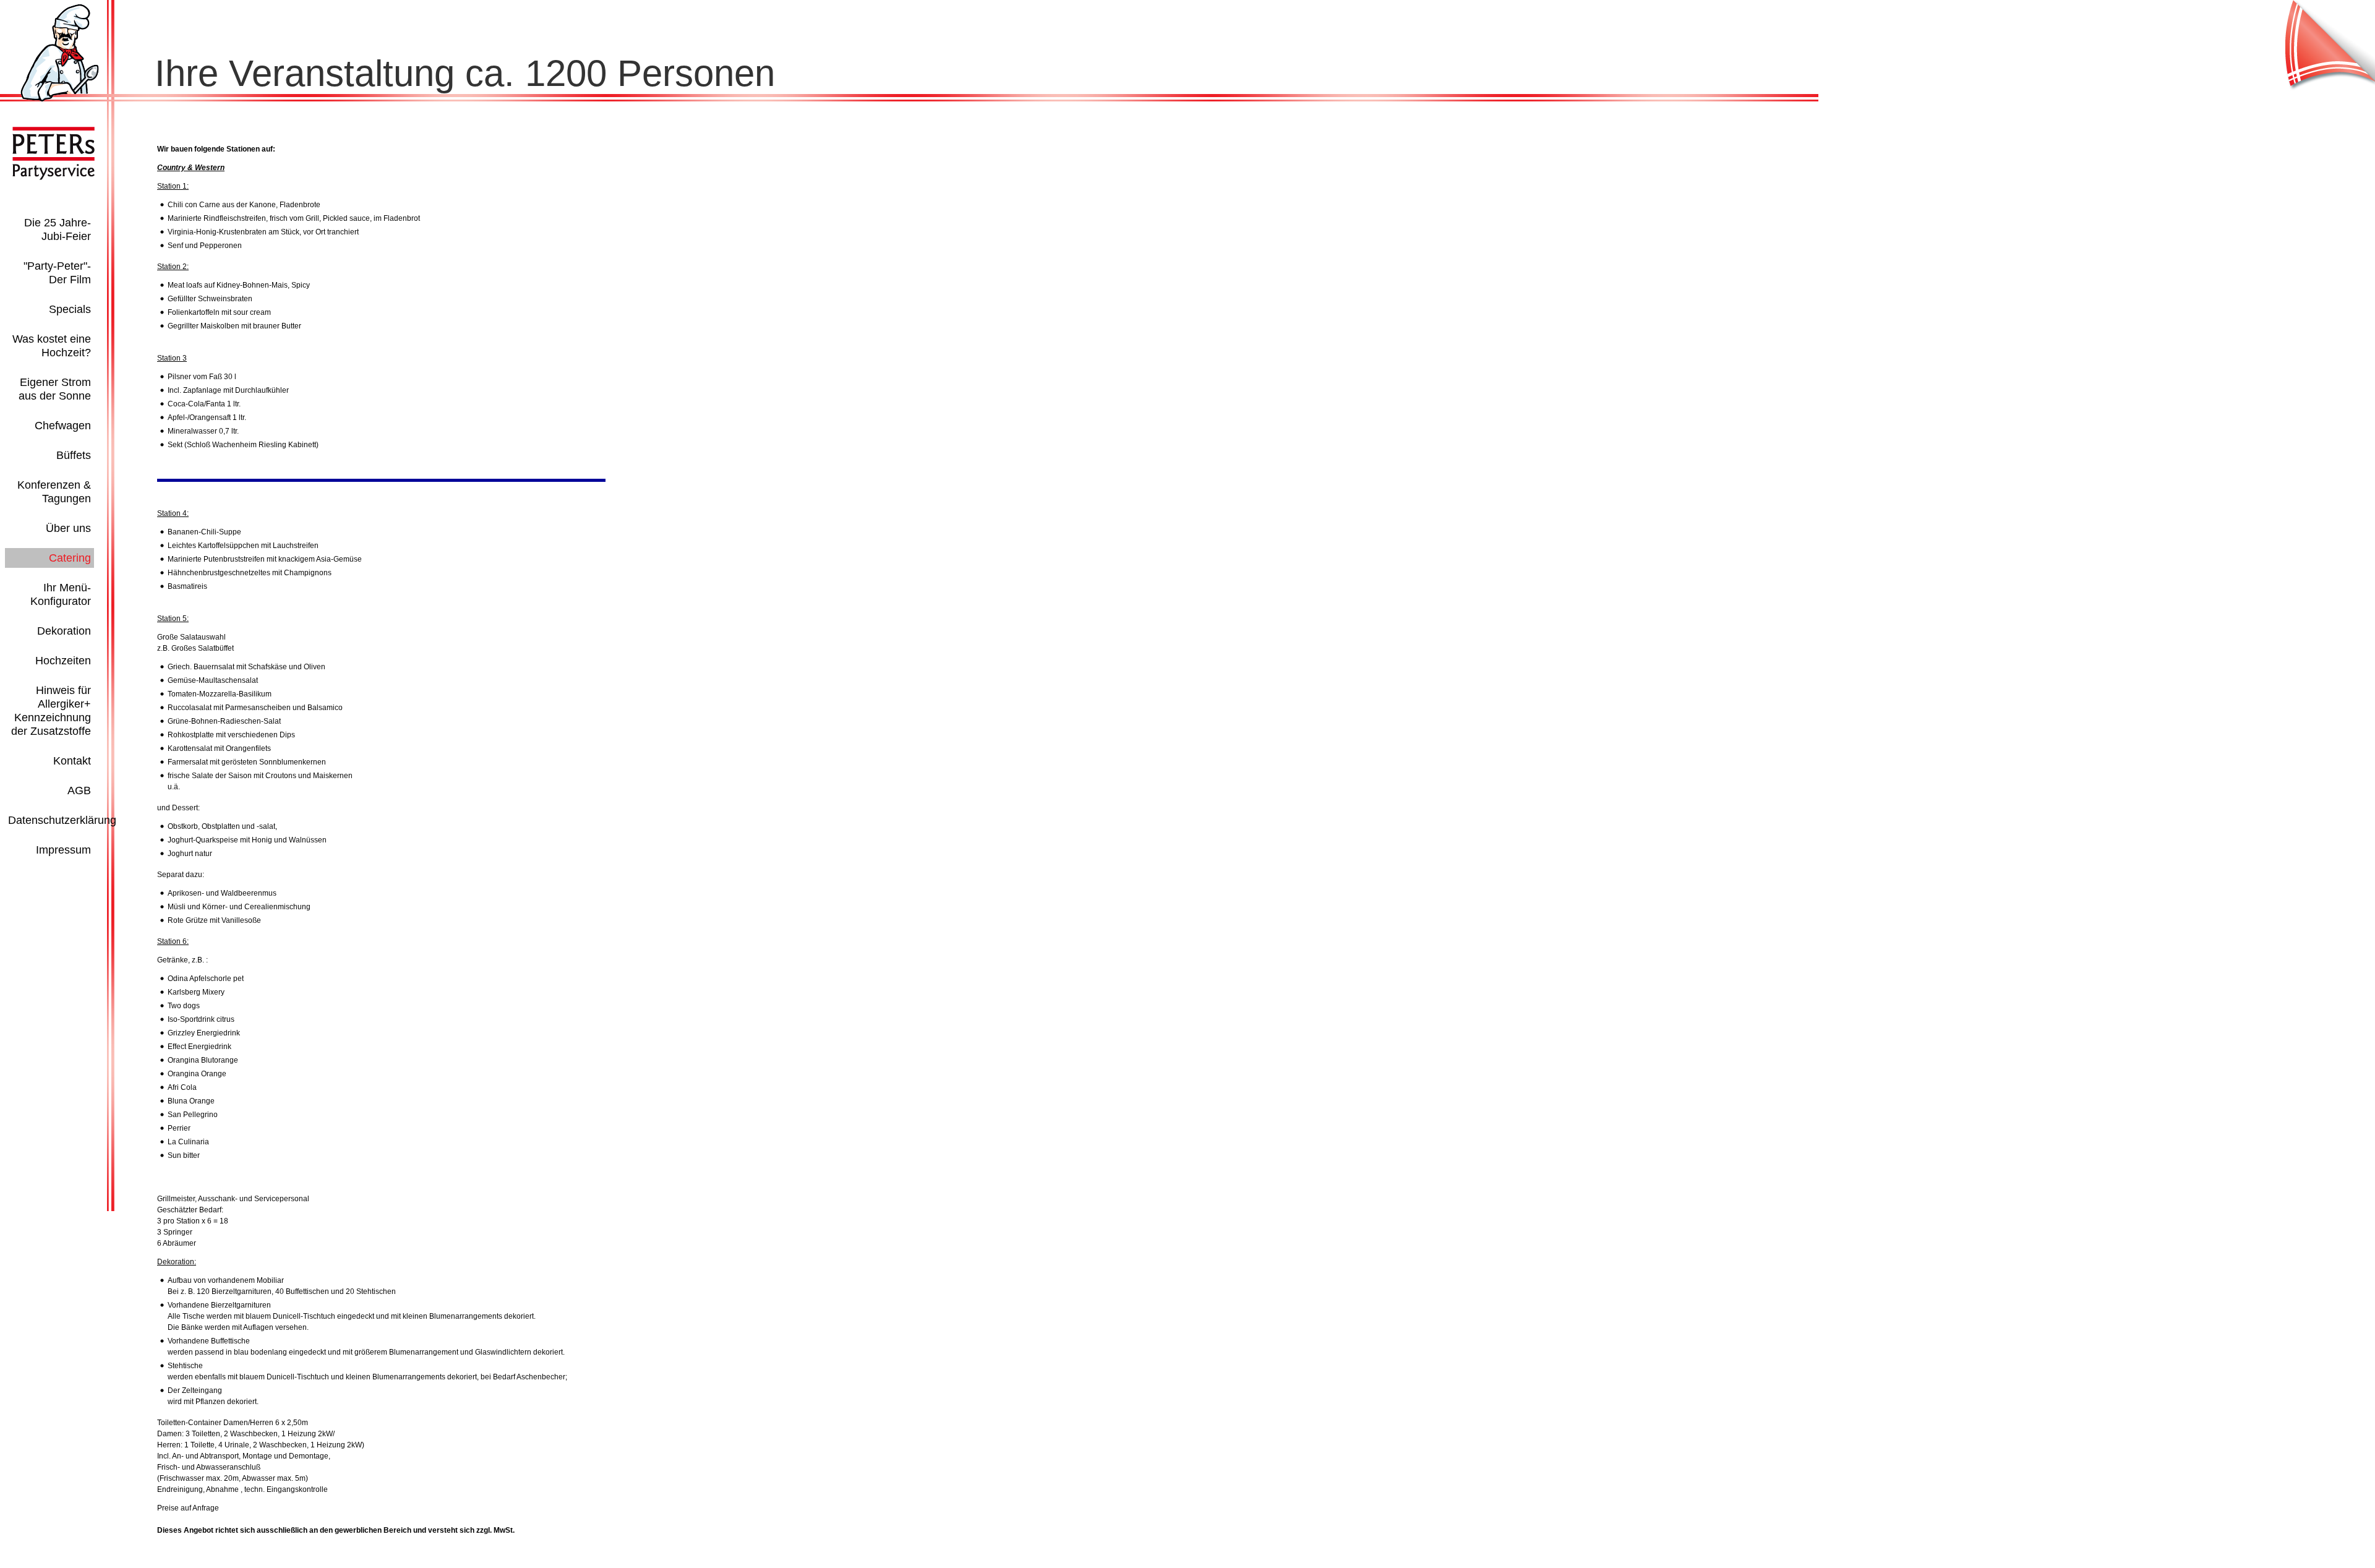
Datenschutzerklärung (62, 820)
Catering (70, 558)
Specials (70, 309)
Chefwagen (63, 426)
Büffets (74, 455)
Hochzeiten (63, 661)
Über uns (68, 528)
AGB (79, 790)
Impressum (63, 850)
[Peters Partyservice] (60, 99)
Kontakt (72, 761)
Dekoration (64, 631)
